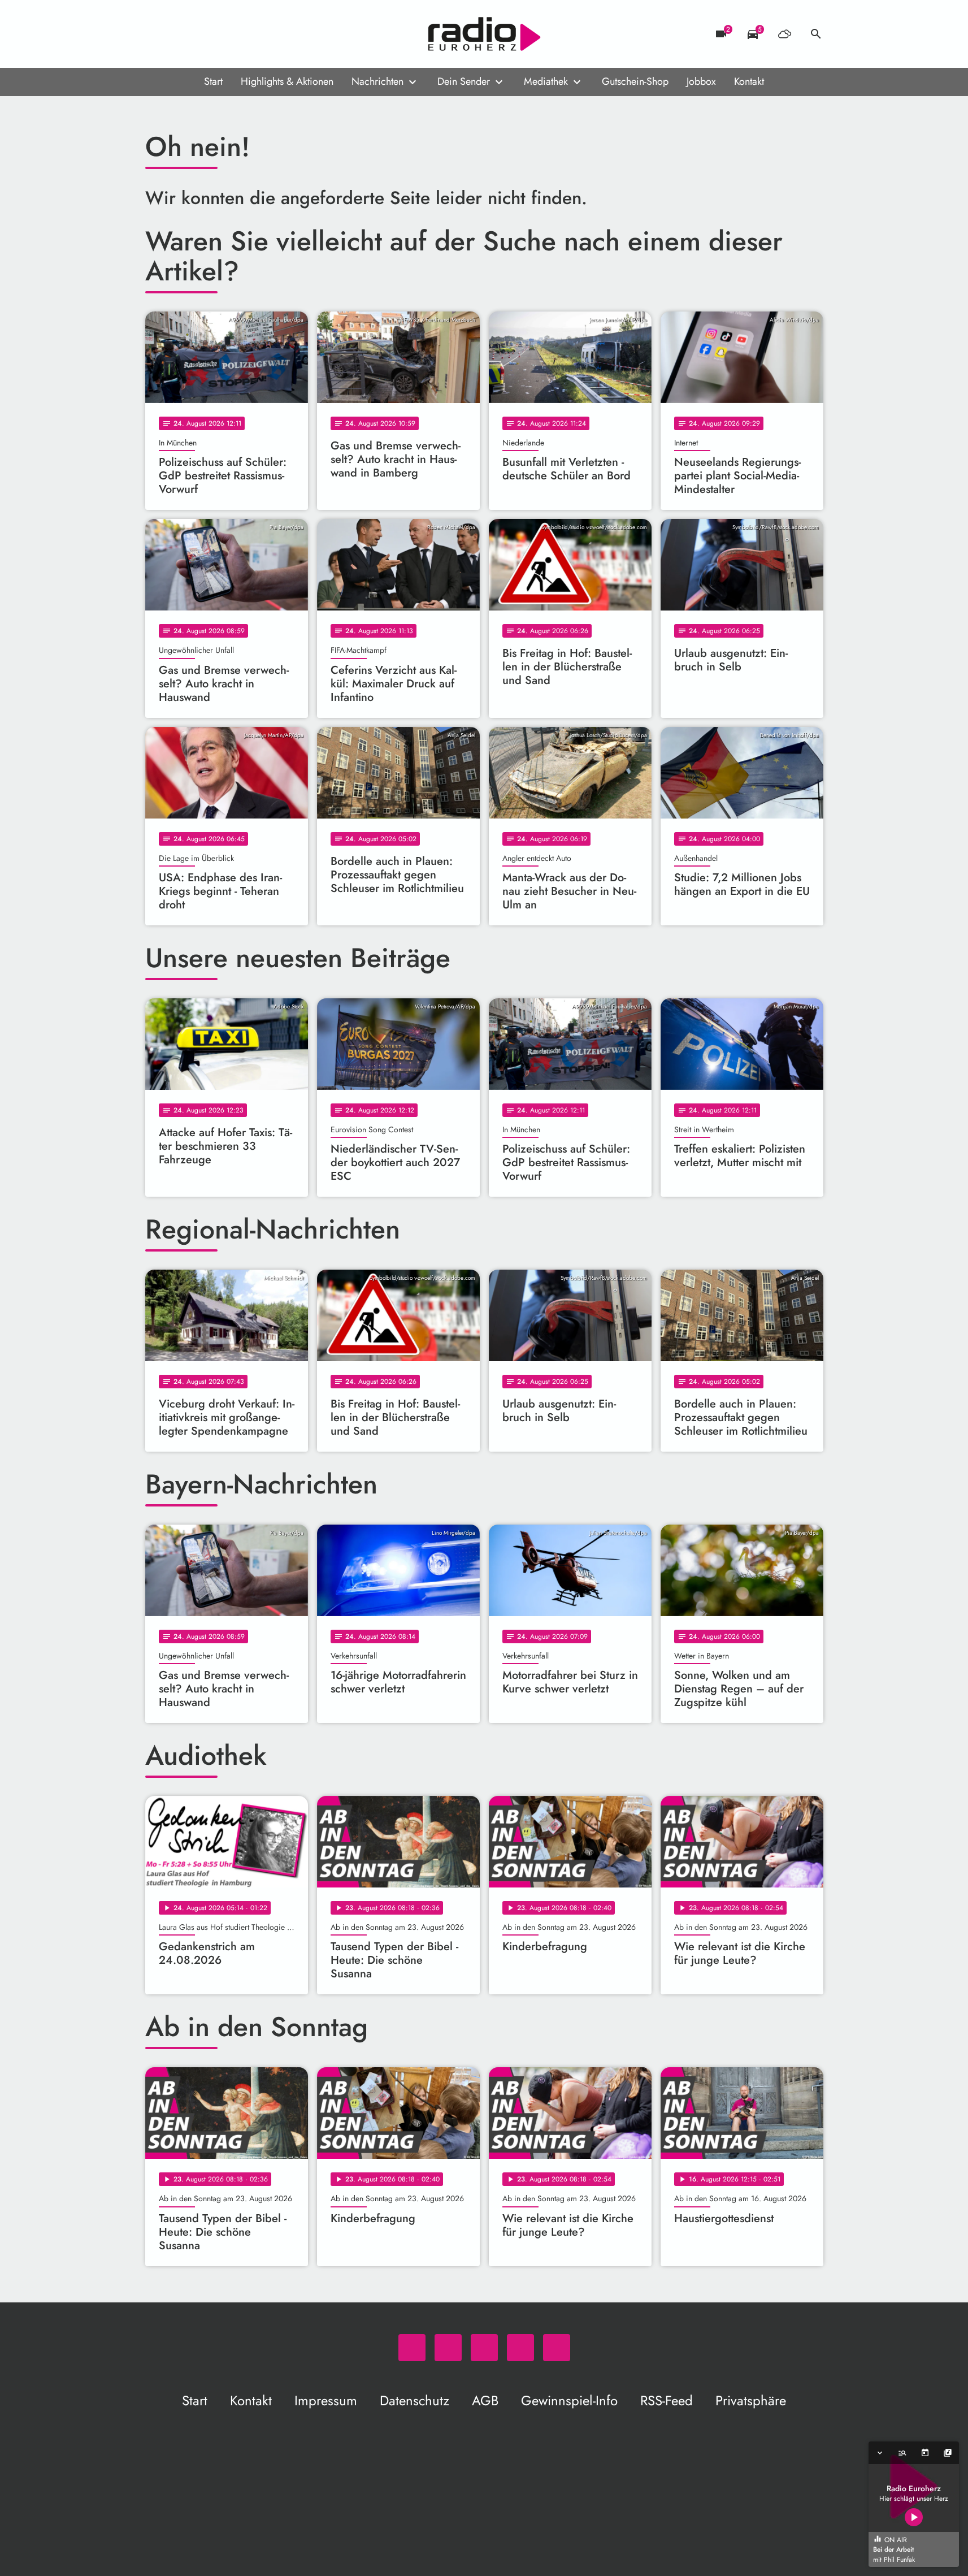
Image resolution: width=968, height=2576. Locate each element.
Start (213, 81)
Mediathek (546, 81)
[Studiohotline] (247, 34)
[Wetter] (784, 34)
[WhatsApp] (157, 34)
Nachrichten (377, 81)
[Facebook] (179, 34)
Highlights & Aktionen (287, 81)
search (816, 34)
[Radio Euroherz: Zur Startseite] (484, 34)
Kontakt (749, 81)
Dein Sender (464, 81)
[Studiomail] (224, 34)
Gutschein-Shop (635, 81)
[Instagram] (202, 34)
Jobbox (701, 81)
